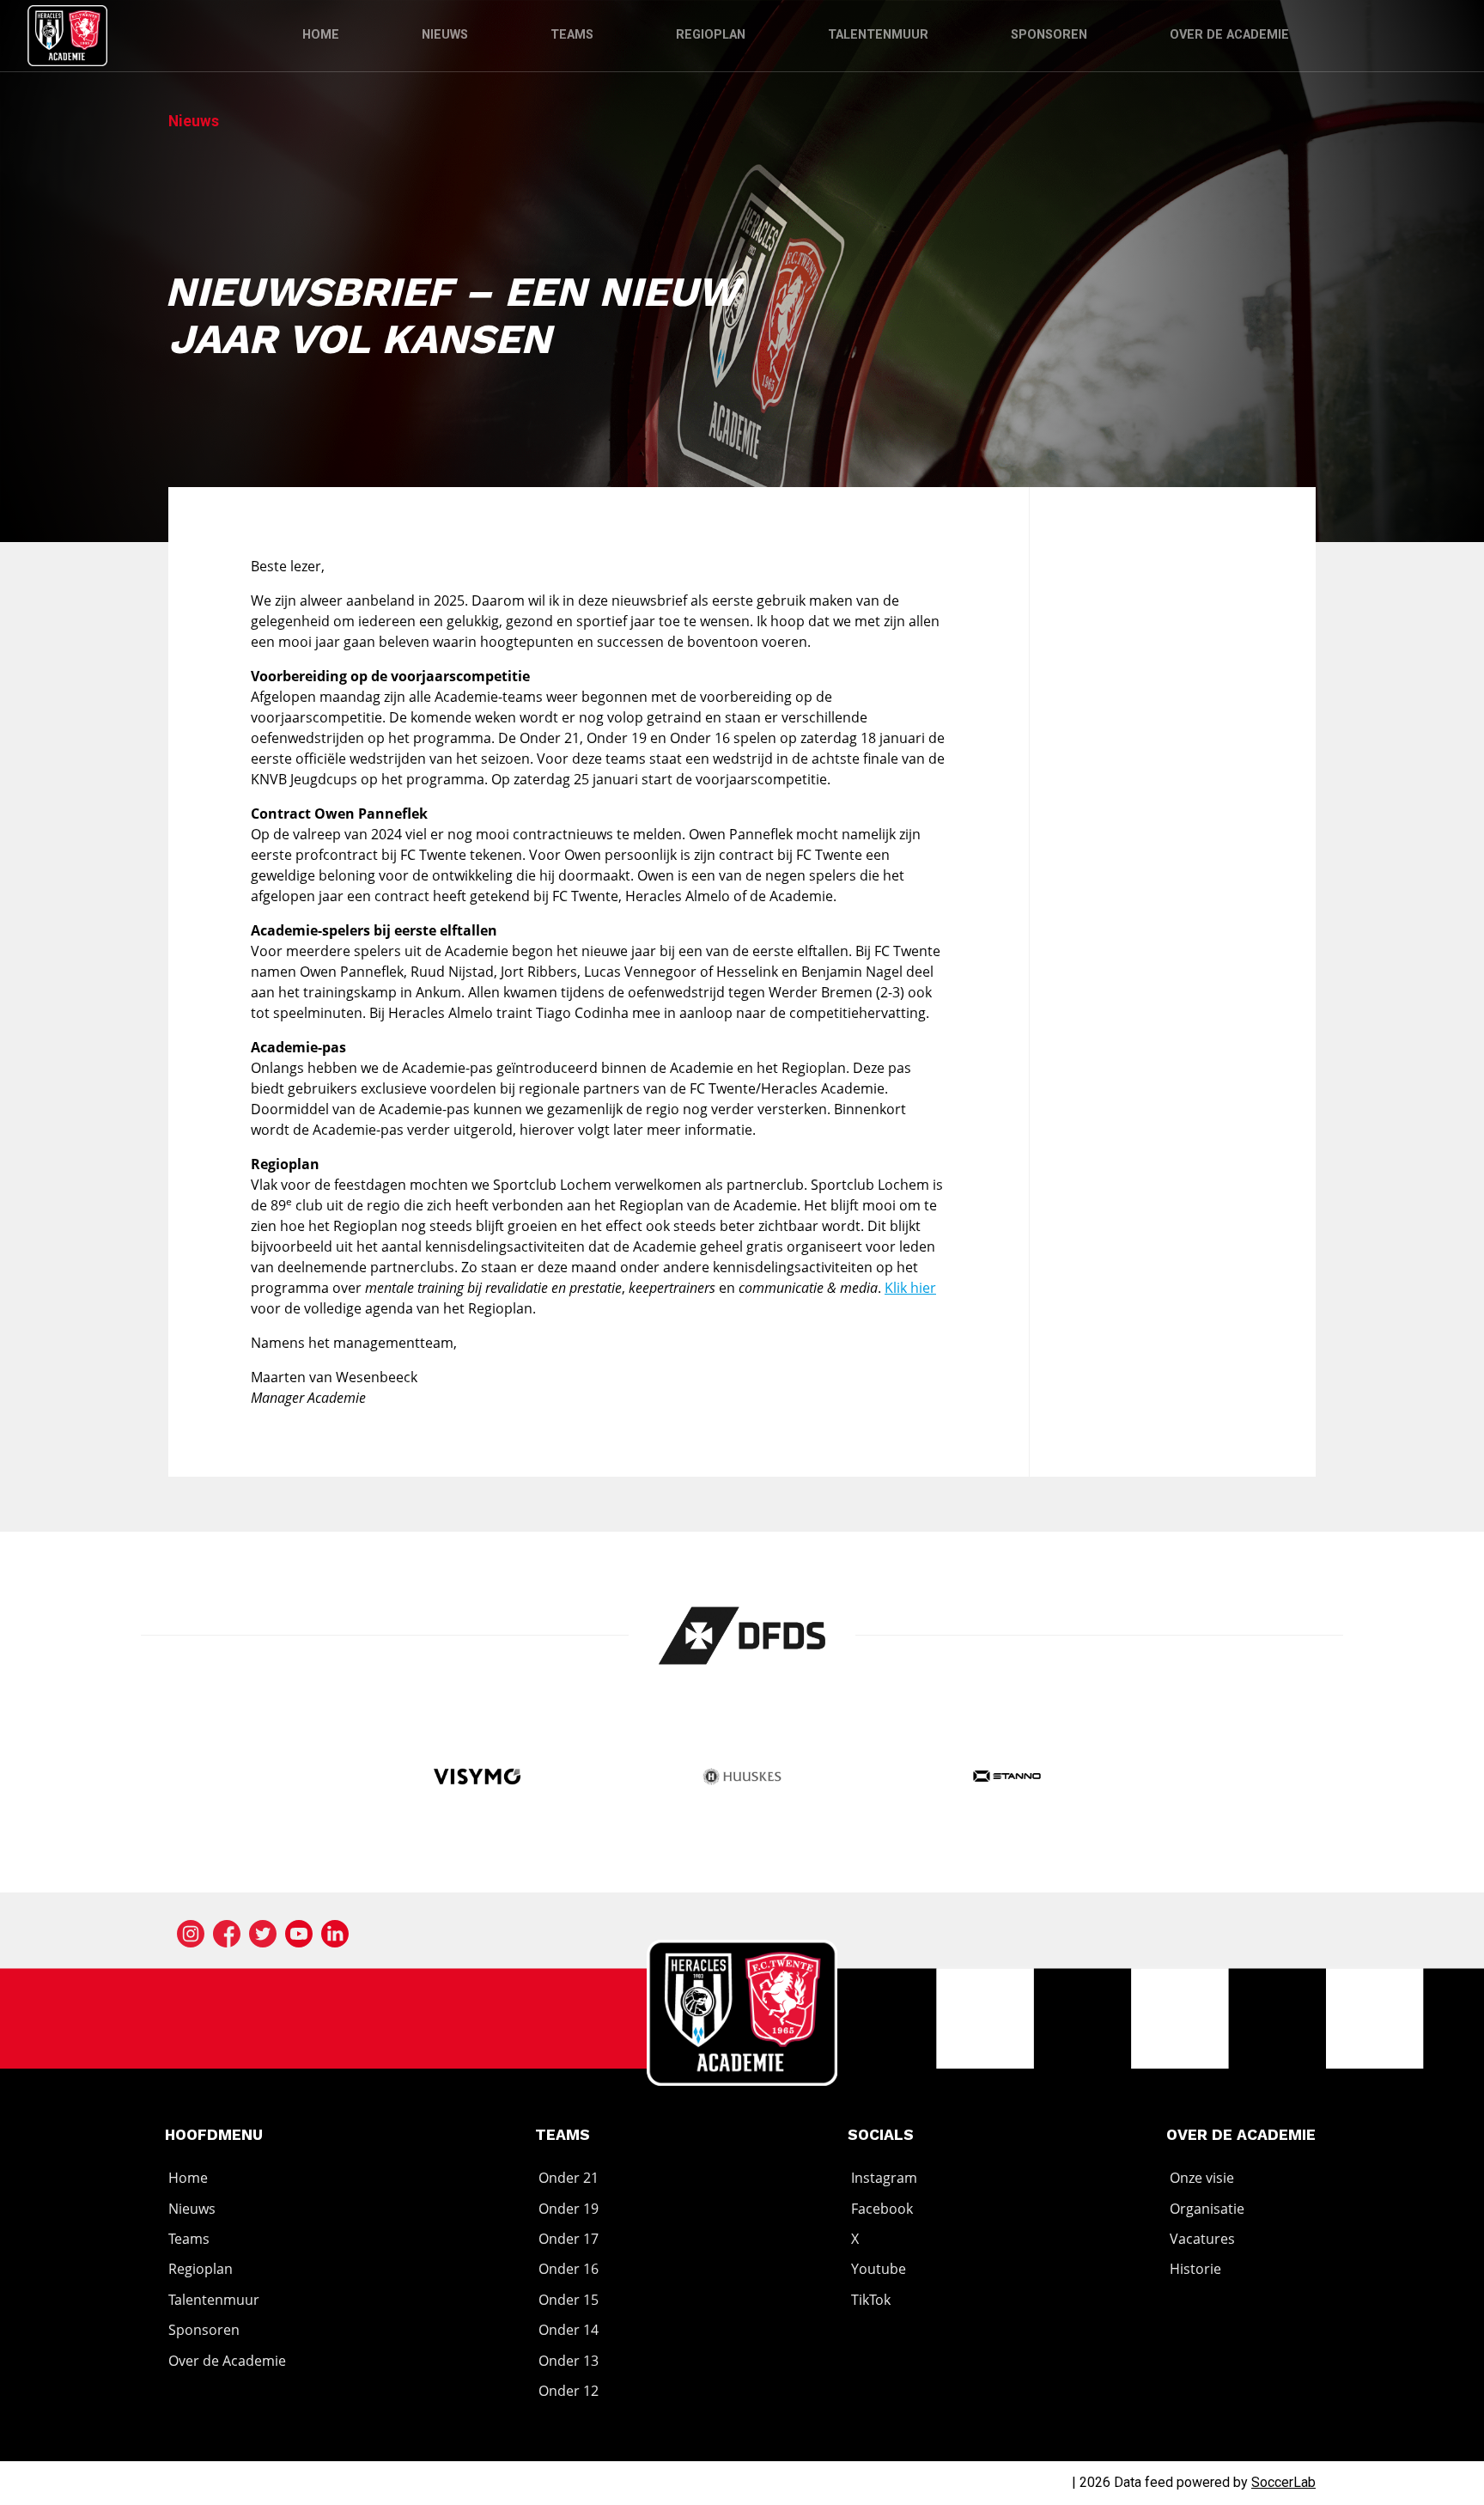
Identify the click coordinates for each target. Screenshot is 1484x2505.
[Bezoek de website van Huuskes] (742, 1779)
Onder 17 (569, 2239)
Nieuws (445, 35)
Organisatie (1207, 2209)
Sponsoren (1049, 35)
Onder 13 (569, 2361)
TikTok (871, 2300)
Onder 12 (569, 2391)
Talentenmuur (878, 35)
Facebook (882, 2209)
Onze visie (1202, 2178)
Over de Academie (1229, 35)
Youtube (879, 2270)
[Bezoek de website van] (742, 1636)
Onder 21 (569, 2178)
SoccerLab (1283, 2482)
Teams (572, 35)
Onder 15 (569, 2300)
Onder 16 (569, 2270)
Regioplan (711, 35)
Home (321, 35)
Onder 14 (569, 2330)
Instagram (884, 2178)
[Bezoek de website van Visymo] (477, 1779)
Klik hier (910, 1288)
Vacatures (1202, 2239)
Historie (1195, 2270)
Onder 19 (569, 2209)
